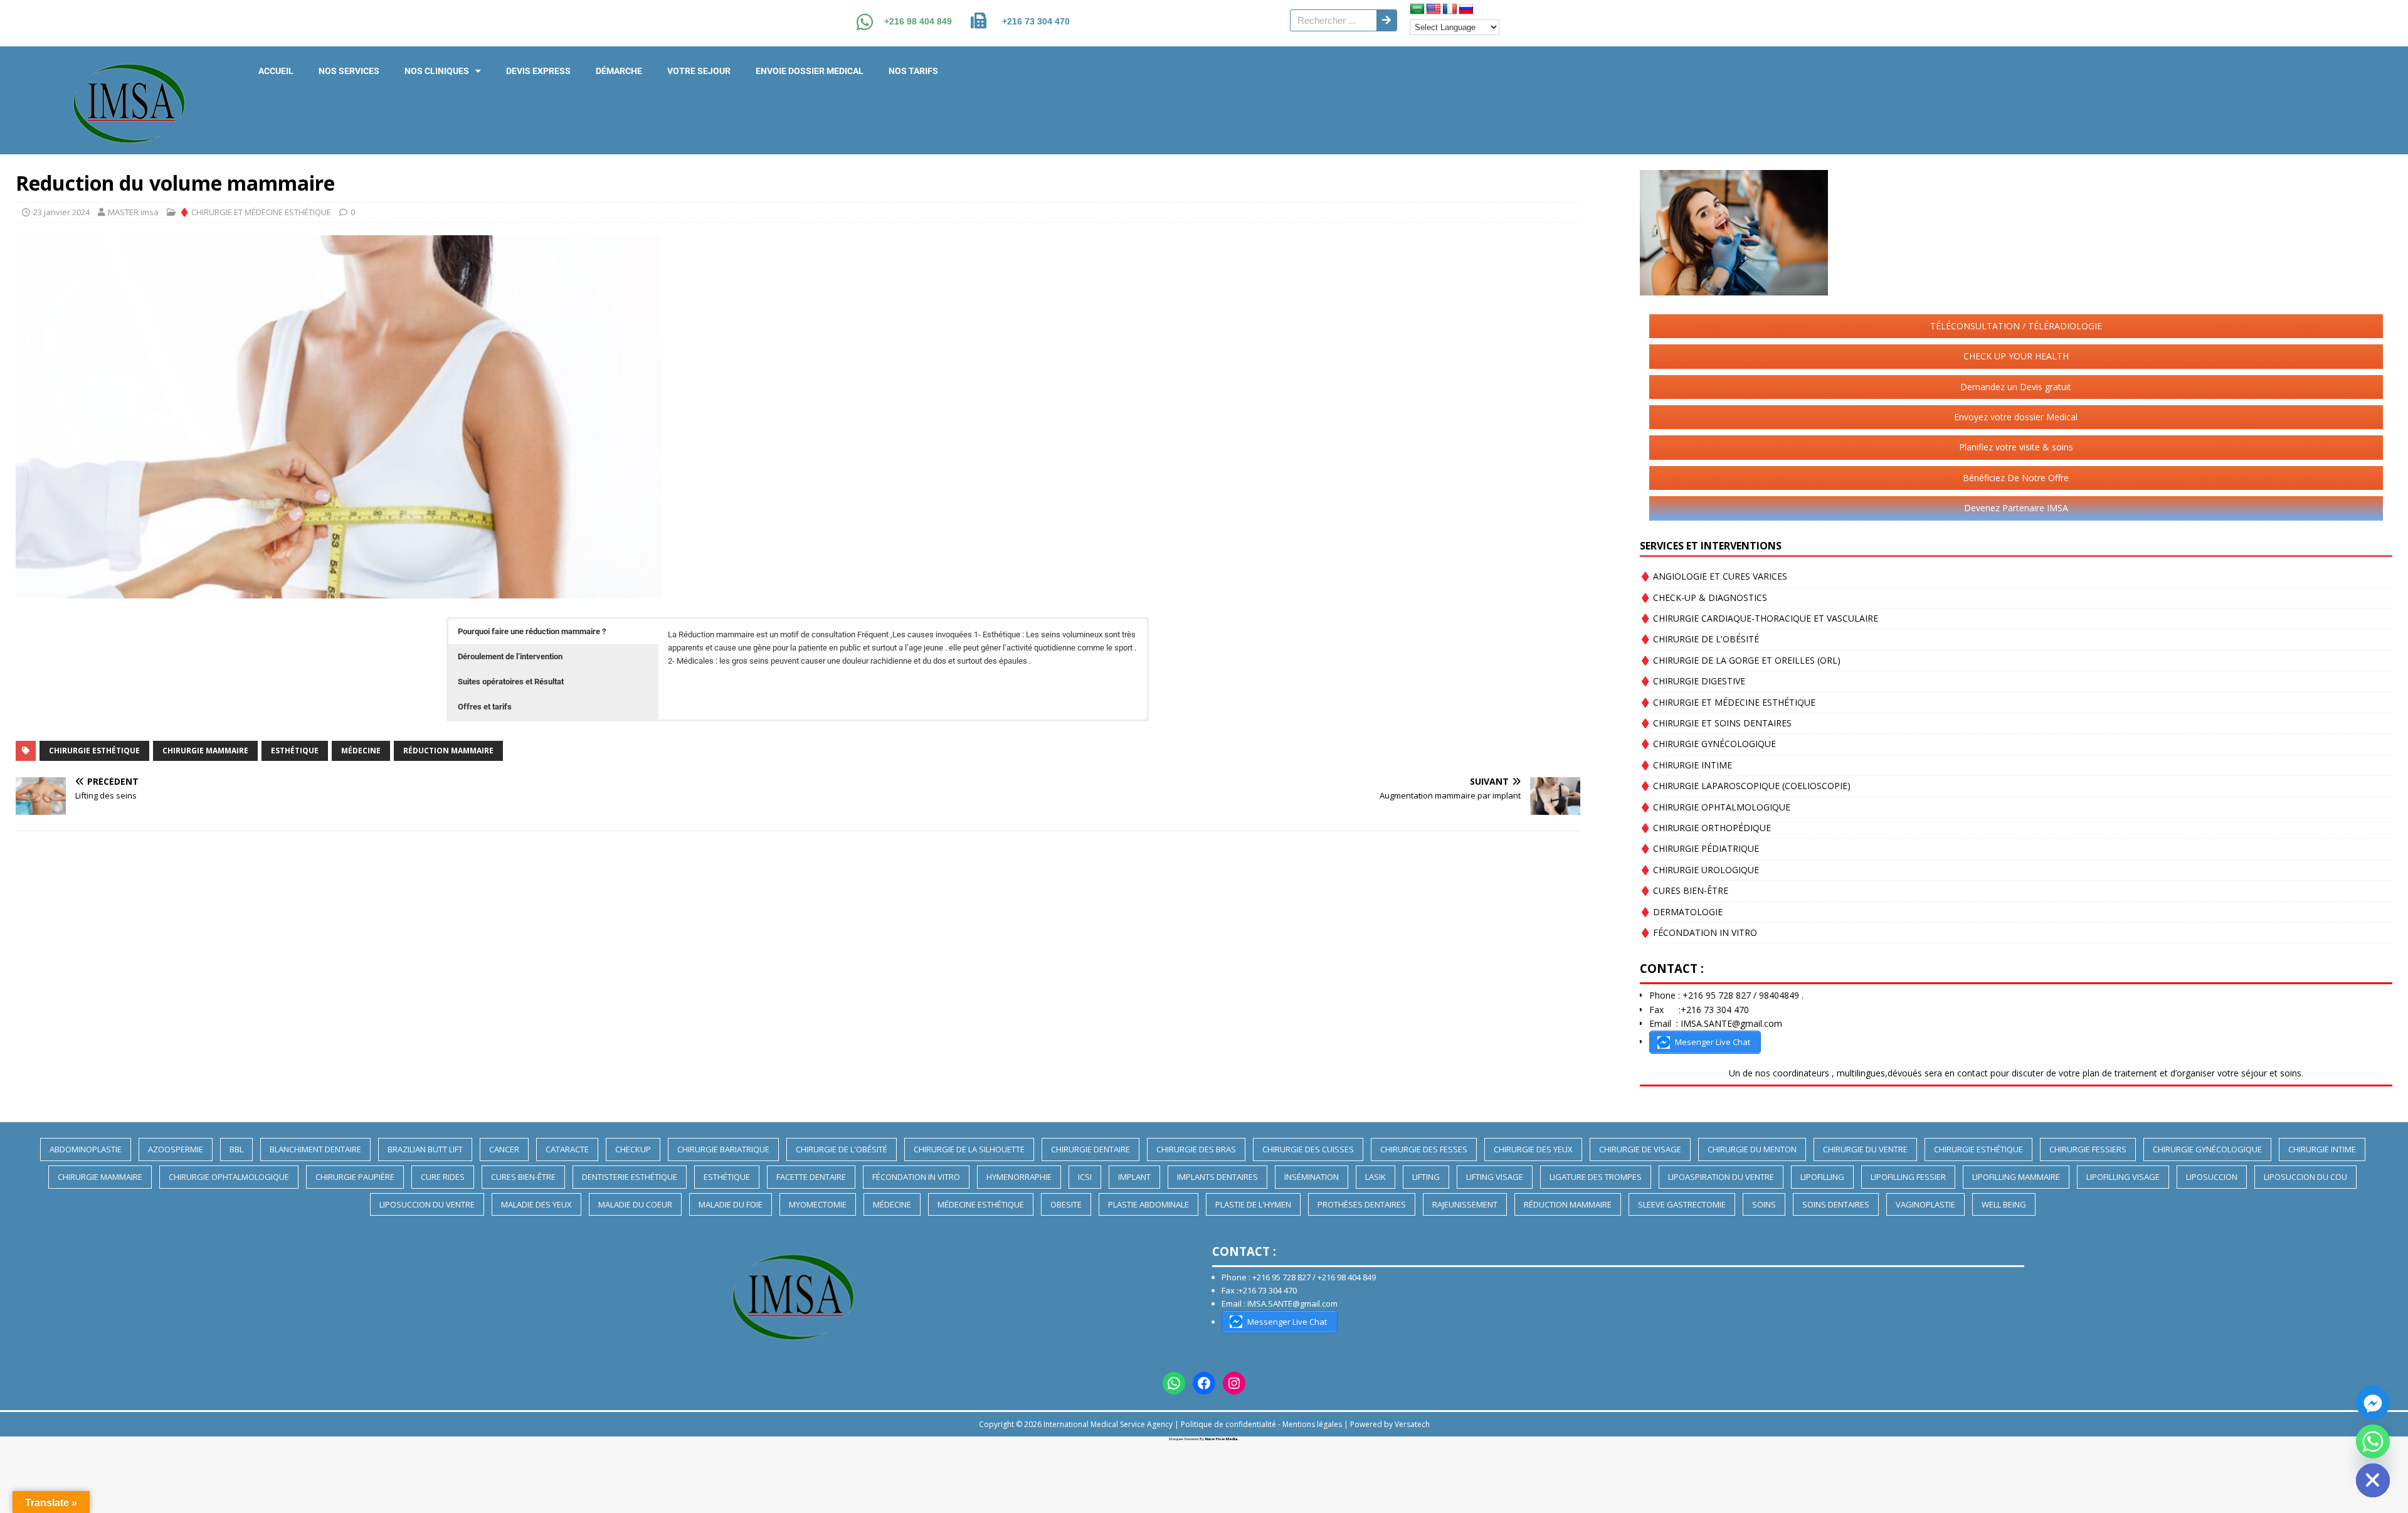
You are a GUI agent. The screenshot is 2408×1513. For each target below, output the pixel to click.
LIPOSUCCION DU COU (2305, 1177)
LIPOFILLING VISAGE (2123, 1177)
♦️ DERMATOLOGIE (1681, 912)
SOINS (1764, 1204)
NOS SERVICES (349, 71)
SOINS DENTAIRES (1836, 1204)
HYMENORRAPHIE (1019, 1177)
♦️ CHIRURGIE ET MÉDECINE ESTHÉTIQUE (255, 212)
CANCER (504, 1149)
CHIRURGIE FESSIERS (2088, 1149)
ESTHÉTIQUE (295, 751)
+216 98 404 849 (918, 21)
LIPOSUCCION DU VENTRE (427, 1204)
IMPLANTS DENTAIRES (1217, 1177)
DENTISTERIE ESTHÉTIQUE (630, 1177)
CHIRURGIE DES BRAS (1196, 1149)
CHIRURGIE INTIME (2322, 1149)
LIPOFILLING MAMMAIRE (2016, 1177)
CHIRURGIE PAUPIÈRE (355, 1177)
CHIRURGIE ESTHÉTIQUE (94, 751)
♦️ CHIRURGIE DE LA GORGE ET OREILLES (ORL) (1740, 660)
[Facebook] (1204, 1383)
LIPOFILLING (1822, 1177)
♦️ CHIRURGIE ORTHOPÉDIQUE (1705, 828)
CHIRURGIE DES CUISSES (1308, 1149)
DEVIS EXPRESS (538, 71)
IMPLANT (1134, 1177)
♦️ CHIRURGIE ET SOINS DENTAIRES (1716, 723)
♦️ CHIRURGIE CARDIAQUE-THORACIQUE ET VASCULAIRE (1759, 618)
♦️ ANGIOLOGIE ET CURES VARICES (1714, 576)
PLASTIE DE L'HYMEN (1253, 1204)
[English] (1434, 9)
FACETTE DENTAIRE (811, 1177)
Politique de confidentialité (1228, 1424)
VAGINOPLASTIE (1925, 1204)
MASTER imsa (133, 212)
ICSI (1085, 1177)
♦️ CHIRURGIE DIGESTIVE (1692, 681)
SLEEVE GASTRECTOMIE (1682, 1204)
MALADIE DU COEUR (635, 1204)
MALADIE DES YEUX (536, 1204)
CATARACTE (567, 1149)
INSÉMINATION (1312, 1177)
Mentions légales (1312, 1424)
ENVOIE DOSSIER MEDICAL (810, 71)
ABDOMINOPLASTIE (86, 1149)
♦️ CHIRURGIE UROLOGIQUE (1699, 870)
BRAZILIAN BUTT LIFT (425, 1149)
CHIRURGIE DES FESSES (1424, 1149)
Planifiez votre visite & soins (2016, 447)
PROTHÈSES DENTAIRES (1362, 1204)
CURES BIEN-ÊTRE (523, 1177)
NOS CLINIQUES (437, 71)
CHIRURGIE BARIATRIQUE (723, 1149)
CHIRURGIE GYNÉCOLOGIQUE (2207, 1149)
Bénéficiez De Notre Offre (2016, 478)
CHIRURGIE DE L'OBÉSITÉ (842, 1149)
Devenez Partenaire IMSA (2016, 508)
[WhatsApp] (1174, 1383)
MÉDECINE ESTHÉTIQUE (981, 1204)
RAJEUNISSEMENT (1465, 1204)
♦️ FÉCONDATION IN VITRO (1698, 932)
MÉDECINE (361, 751)
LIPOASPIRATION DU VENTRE (1721, 1177)
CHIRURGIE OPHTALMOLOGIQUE (229, 1177)
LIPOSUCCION (2212, 1177)
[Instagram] (1234, 1383)
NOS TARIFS (913, 71)
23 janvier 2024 (61, 212)
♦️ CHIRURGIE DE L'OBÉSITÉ (1699, 639)
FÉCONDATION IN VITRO (916, 1177)
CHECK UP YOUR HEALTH (2016, 356)
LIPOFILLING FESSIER (1908, 1177)
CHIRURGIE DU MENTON (1752, 1149)
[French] (1450, 9)
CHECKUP (633, 1149)
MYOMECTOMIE (818, 1204)
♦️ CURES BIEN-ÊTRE (1684, 890)
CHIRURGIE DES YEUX (1533, 1149)
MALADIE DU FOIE (731, 1204)
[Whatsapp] (2373, 1441)
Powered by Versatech (1390, 1424)
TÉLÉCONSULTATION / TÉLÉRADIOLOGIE (2016, 326)
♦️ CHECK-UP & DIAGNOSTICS (1703, 597)
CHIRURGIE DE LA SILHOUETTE (969, 1149)
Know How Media (1222, 1439)
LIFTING (1426, 1177)
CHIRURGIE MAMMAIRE (205, 751)
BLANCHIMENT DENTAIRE (315, 1149)
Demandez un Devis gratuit (2016, 387)
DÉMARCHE (619, 71)
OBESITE (1066, 1204)
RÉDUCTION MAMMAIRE (448, 751)
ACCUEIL (276, 71)
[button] (553, 632)
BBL (236, 1149)
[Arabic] (1417, 9)
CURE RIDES (443, 1177)
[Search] (1386, 20)
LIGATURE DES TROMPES (1596, 1177)
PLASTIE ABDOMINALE (1149, 1204)
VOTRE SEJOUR (699, 71)
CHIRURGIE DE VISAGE (1640, 1149)
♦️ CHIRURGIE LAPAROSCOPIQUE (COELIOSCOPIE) (1745, 786)
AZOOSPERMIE (176, 1149)
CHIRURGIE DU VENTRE (1865, 1149)
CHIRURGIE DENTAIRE (1090, 1149)
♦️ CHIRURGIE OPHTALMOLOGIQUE (1715, 807)
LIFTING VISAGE (1495, 1177)
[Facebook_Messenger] (2373, 1403)
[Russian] (1466, 9)
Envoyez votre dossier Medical (2016, 417)
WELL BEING (2004, 1204)
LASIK (1376, 1177)
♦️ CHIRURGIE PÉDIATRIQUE (1699, 848)
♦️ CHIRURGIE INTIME (1686, 765)
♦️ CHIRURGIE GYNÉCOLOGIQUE (1708, 744)
